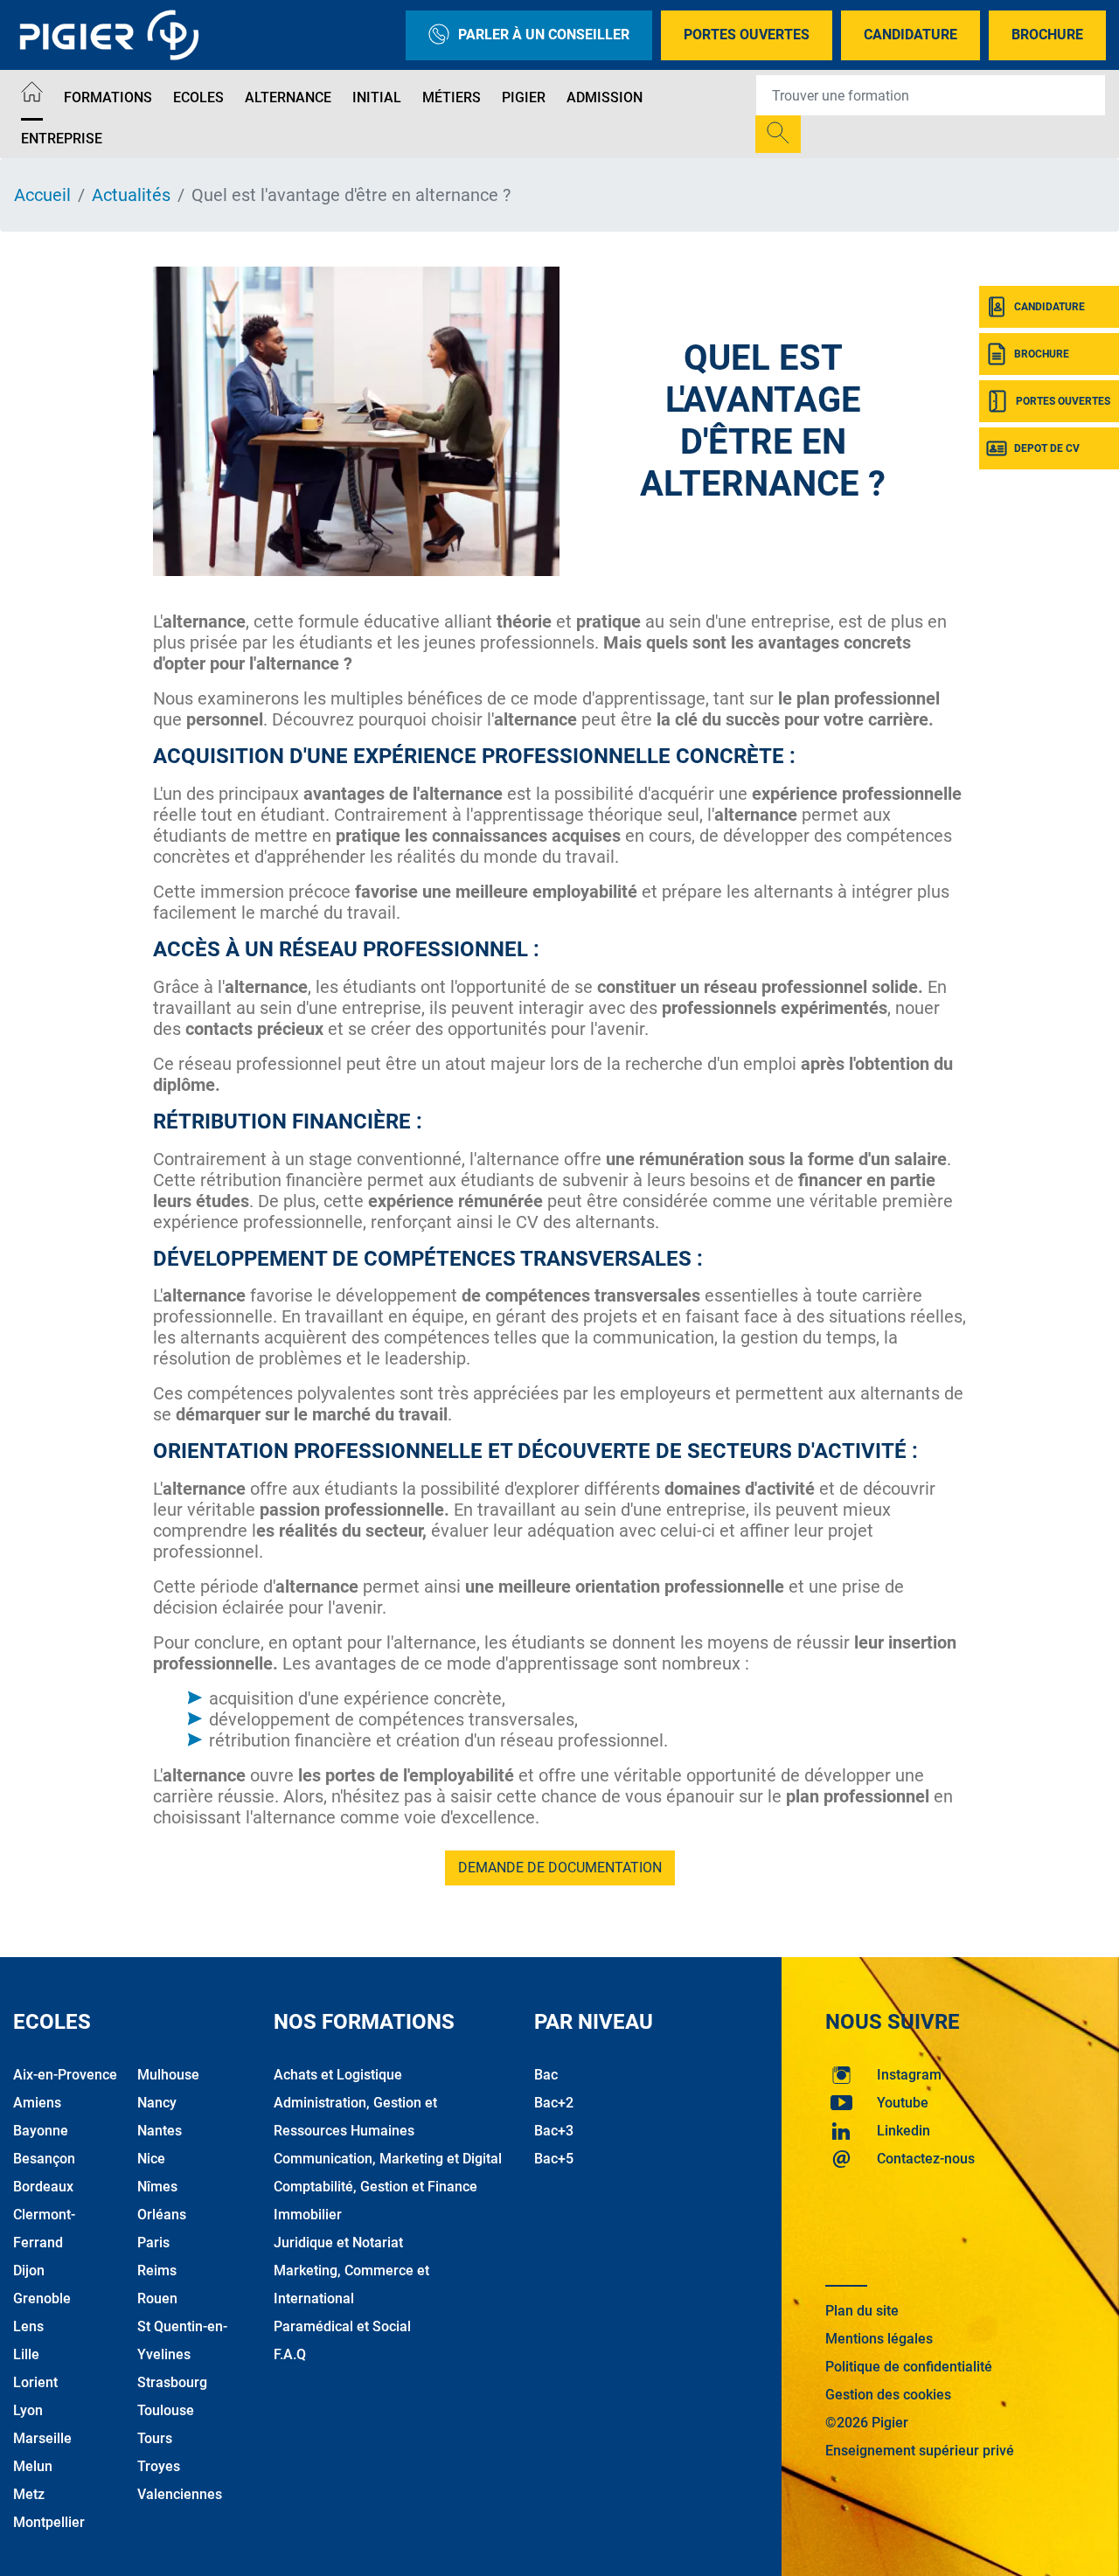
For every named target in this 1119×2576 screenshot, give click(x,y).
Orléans (162, 2215)
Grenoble (42, 2298)
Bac (546, 2075)
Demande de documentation (560, 1868)
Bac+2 (554, 2103)
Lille (26, 2354)
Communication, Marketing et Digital (388, 2159)
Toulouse (166, 2410)
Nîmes (157, 2187)
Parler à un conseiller (544, 35)
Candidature (910, 35)
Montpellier (49, 2522)
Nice (151, 2159)
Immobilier (308, 2215)
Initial (377, 97)
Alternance (288, 97)
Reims (157, 2270)
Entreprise (62, 139)
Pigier (524, 97)
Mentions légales (879, 2339)
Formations (108, 97)
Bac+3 (554, 2131)
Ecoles (198, 97)
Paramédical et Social (342, 2326)
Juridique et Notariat (338, 2243)
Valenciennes (180, 2494)
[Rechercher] (778, 134)
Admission (605, 97)
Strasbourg (172, 2382)
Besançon (44, 2159)
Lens (28, 2326)
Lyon (28, 2410)
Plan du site (862, 2311)
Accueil (42, 195)
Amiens (37, 2103)
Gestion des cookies (888, 2395)
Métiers (452, 97)
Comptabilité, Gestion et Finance (375, 2187)
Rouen (157, 2298)
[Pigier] (114, 35)
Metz (29, 2494)
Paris (153, 2243)
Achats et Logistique (338, 2075)
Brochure (1047, 35)
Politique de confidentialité (909, 2367)
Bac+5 (554, 2159)
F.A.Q (290, 2354)
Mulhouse (168, 2075)
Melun (33, 2466)
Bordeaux (43, 2187)
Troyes (159, 2466)
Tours (155, 2438)
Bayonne (41, 2131)
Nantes (160, 2131)
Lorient (35, 2382)
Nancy (157, 2103)
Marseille (42, 2438)
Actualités (131, 195)
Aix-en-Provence (65, 2075)
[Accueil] (32, 95)
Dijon (29, 2270)
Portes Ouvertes (747, 35)
